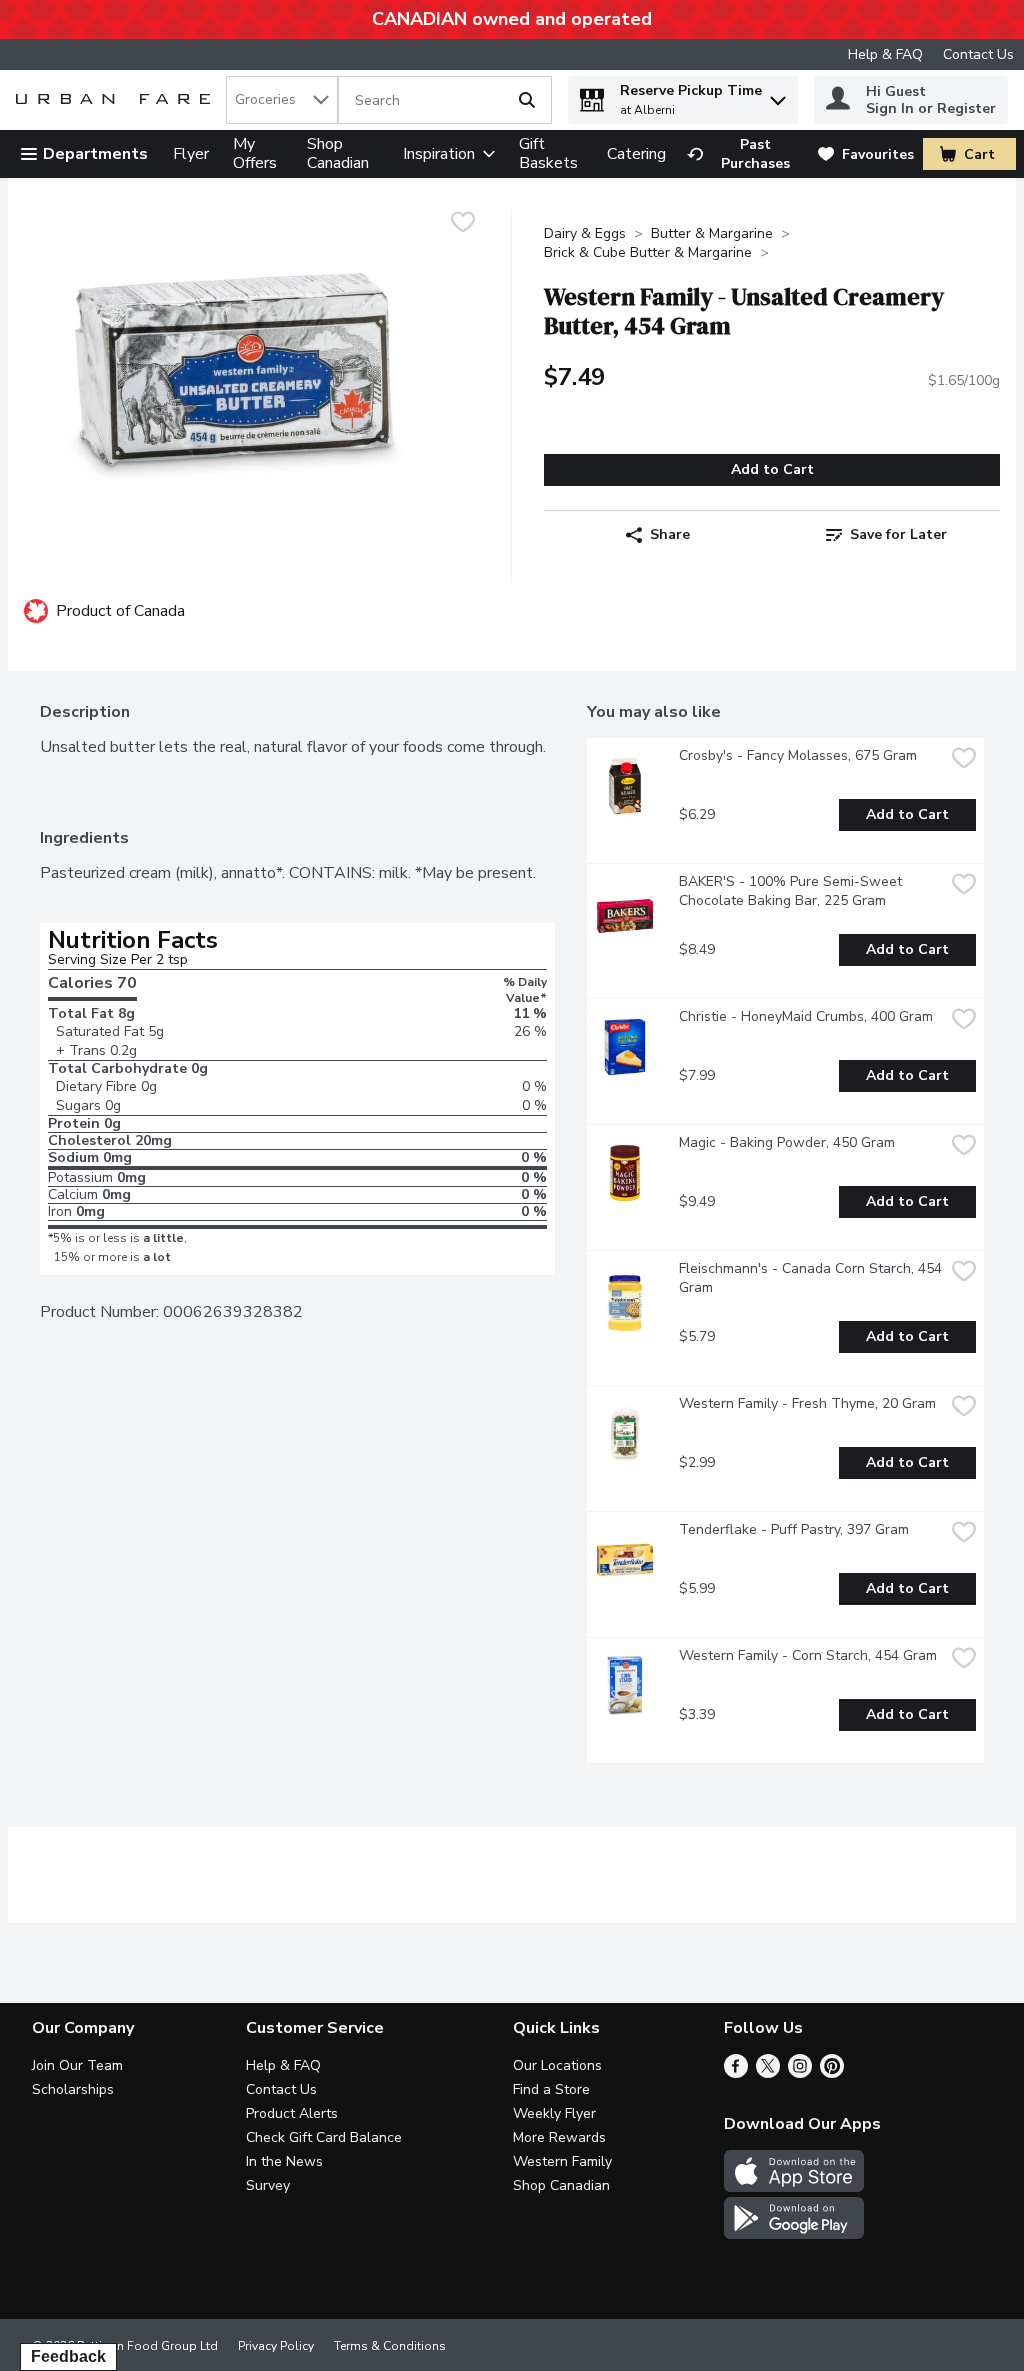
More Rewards (559, 2137)
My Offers (255, 153)
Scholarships (73, 2089)
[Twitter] (768, 2073)
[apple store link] (794, 2187)
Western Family (562, 2161)
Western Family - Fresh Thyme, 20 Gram (807, 1403)
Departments (95, 154)
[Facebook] (736, 2073)
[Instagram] (800, 2073)
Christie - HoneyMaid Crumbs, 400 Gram (806, 1016)
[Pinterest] (832, 2073)
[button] (778, 95)
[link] (743, 154)
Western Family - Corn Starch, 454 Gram (808, 1655)
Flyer (191, 154)
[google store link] (794, 2234)
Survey (268, 2185)
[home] (117, 100)
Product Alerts (292, 2113)
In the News (284, 2161)
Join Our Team (77, 2065)
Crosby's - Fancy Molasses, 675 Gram (798, 755)
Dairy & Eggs (585, 233)
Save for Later (898, 534)
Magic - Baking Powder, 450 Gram (787, 1142)
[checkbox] (463, 224)
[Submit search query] (527, 100)
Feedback (68, 2356)
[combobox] (282, 100)
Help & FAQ (885, 54)
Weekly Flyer (554, 2113)
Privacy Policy (276, 2346)
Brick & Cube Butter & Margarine (648, 252)
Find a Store (551, 2089)
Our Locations (557, 2065)
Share (670, 534)
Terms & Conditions (390, 2346)
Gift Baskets (548, 153)
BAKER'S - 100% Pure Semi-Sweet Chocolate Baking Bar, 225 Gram (792, 891)
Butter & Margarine (712, 233)
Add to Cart (772, 469)
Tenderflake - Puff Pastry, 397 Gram (794, 1529)
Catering (636, 154)
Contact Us (978, 54)
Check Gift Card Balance (324, 2137)
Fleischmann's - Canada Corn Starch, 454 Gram (811, 1278)
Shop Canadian (338, 153)
